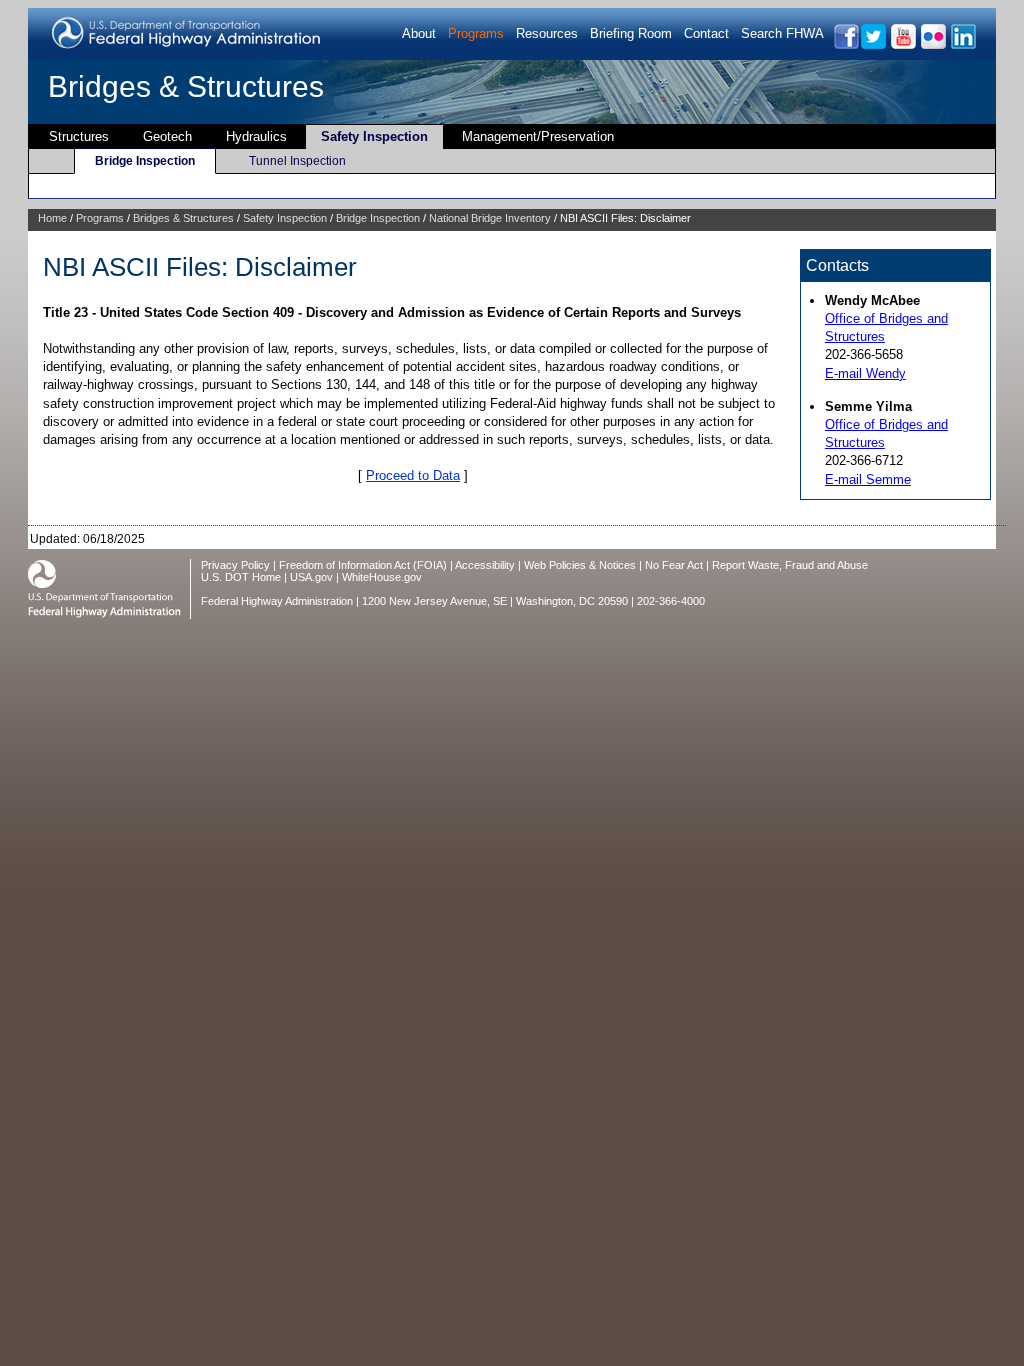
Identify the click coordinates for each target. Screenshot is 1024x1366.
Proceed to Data (413, 475)
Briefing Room (631, 33)
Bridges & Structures (186, 86)
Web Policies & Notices (580, 565)
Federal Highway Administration (277, 601)
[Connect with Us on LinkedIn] (962, 45)
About (419, 33)
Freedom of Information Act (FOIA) (363, 565)
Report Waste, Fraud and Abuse (790, 565)
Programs (476, 33)
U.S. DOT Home (241, 577)
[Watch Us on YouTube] (902, 45)
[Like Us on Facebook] (845, 45)
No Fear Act (674, 565)
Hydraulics (256, 136)
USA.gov (311, 577)
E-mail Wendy (865, 373)
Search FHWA (782, 33)
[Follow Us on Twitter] (872, 45)
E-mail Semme (868, 479)
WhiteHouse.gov (382, 577)
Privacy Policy (235, 565)
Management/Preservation (538, 136)
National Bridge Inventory (490, 218)
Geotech (167, 136)
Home (52, 218)
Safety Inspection (374, 136)
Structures (79, 136)
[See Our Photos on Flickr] (932, 45)
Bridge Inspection (145, 161)
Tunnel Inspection (297, 161)
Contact (706, 33)
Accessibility (485, 565)
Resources (547, 33)
